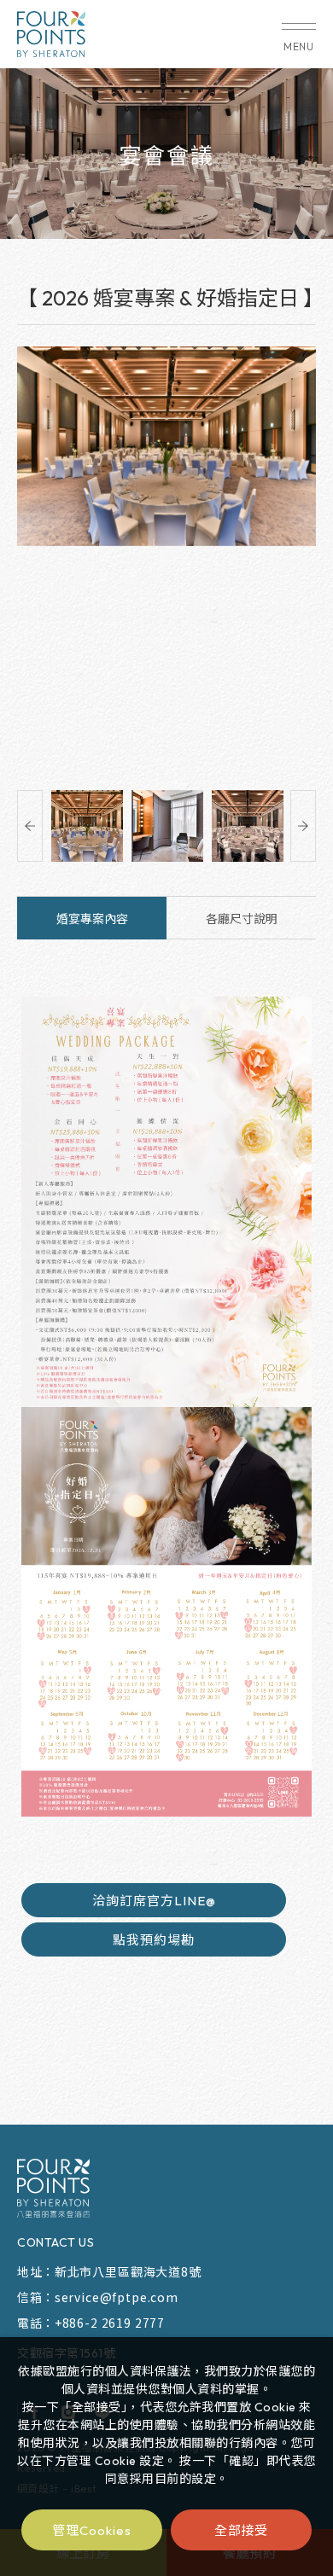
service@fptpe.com (117, 2297)
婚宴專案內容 (92, 919)
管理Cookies (91, 2530)
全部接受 (242, 2529)
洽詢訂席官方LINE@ (154, 1901)
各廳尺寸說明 (242, 919)
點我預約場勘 (154, 1940)
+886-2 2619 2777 (110, 2323)
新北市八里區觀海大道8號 (128, 2271)
